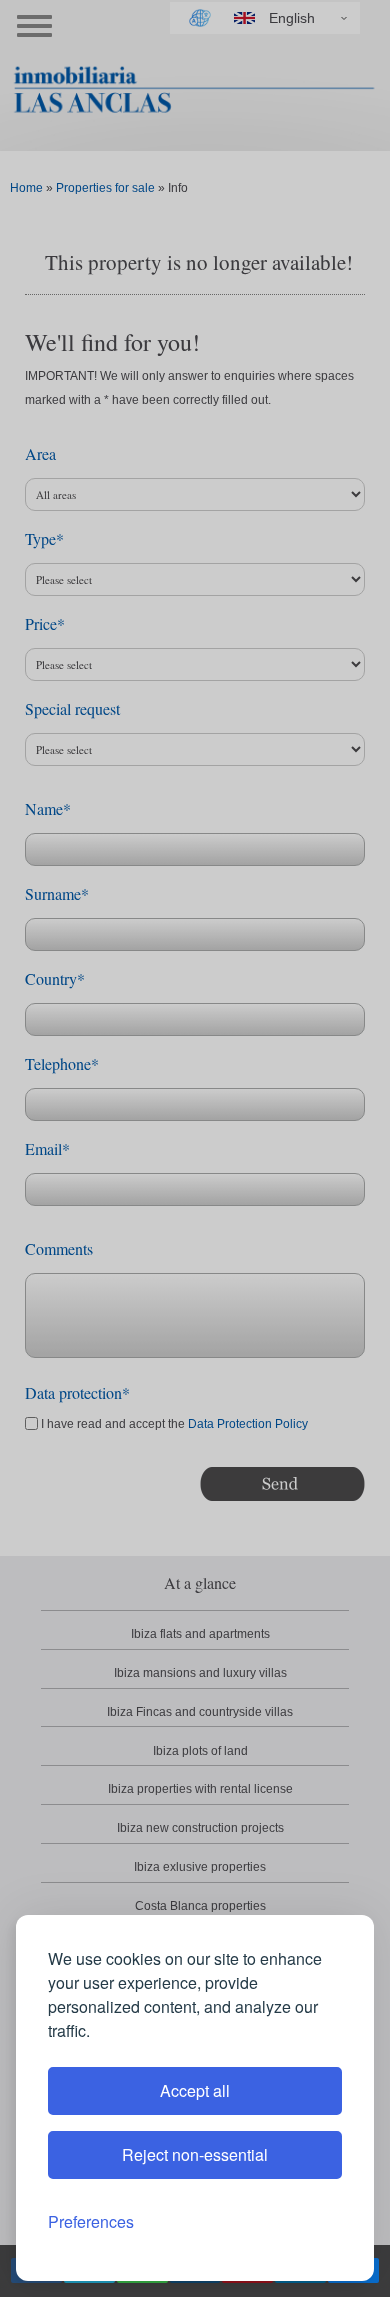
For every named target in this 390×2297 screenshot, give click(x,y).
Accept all (195, 2090)
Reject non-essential (195, 2154)
